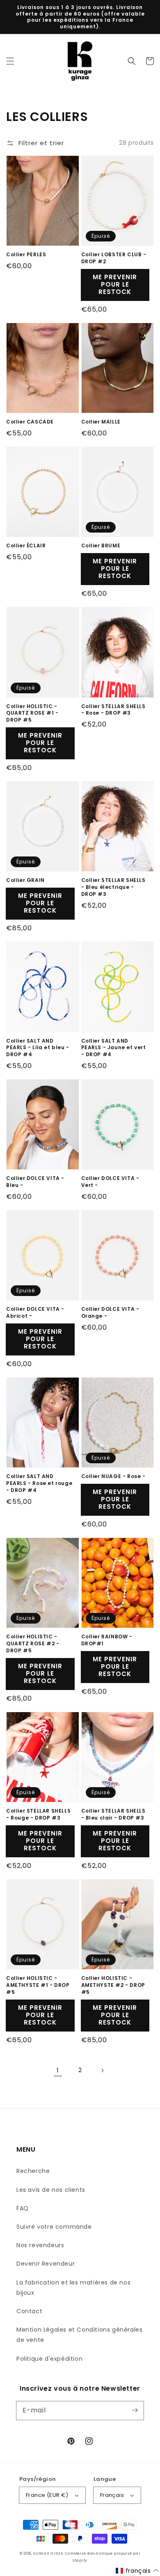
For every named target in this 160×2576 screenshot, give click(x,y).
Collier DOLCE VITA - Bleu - (35, 1182)
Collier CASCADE (30, 422)
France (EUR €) (47, 2495)
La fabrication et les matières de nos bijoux (73, 2288)
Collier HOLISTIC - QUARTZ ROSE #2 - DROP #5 (33, 1644)
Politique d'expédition (49, 2359)
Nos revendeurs (40, 2245)
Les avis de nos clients (51, 2190)
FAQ (23, 2208)
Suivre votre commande (54, 2227)
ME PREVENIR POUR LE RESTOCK (115, 284)
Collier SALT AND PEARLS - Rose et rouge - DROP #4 (39, 1483)
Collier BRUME (101, 546)
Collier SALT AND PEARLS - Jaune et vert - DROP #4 (114, 1048)
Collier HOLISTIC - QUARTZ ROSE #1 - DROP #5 (32, 713)
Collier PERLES (26, 255)
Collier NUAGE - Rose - (113, 1476)
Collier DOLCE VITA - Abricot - (35, 1313)
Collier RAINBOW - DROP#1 (107, 1640)
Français (112, 2495)
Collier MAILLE (101, 422)
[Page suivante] (102, 2070)
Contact (29, 2311)
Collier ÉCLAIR (26, 546)
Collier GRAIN (25, 880)
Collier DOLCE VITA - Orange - (110, 1313)
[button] (10, 61)
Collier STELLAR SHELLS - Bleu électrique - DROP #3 (113, 887)
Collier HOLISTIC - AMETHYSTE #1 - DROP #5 (38, 1985)
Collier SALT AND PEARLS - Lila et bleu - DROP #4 (38, 1048)
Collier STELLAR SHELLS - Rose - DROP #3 (113, 710)
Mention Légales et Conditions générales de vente (79, 2335)
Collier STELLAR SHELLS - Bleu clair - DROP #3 (113, 1814)
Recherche (33, 2171)
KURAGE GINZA (48, 2553)
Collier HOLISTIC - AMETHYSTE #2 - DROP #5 (113, 1985)
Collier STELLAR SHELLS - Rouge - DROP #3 (38, 1814)
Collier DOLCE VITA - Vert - (110, 1182)
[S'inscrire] (135, 2410)
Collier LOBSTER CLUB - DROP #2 (114, 258)
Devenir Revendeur (46, 2264)
